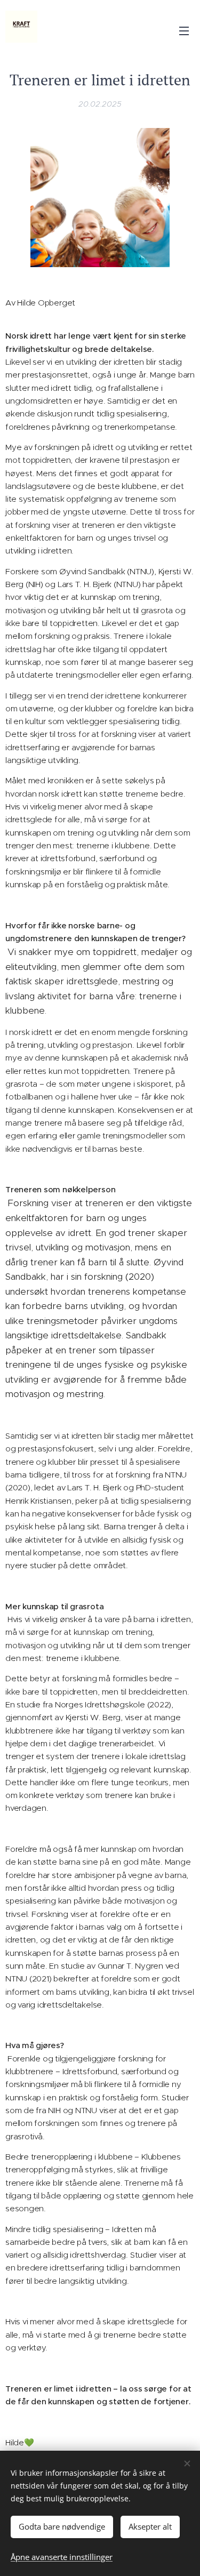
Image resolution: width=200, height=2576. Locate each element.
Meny (184, 30)
